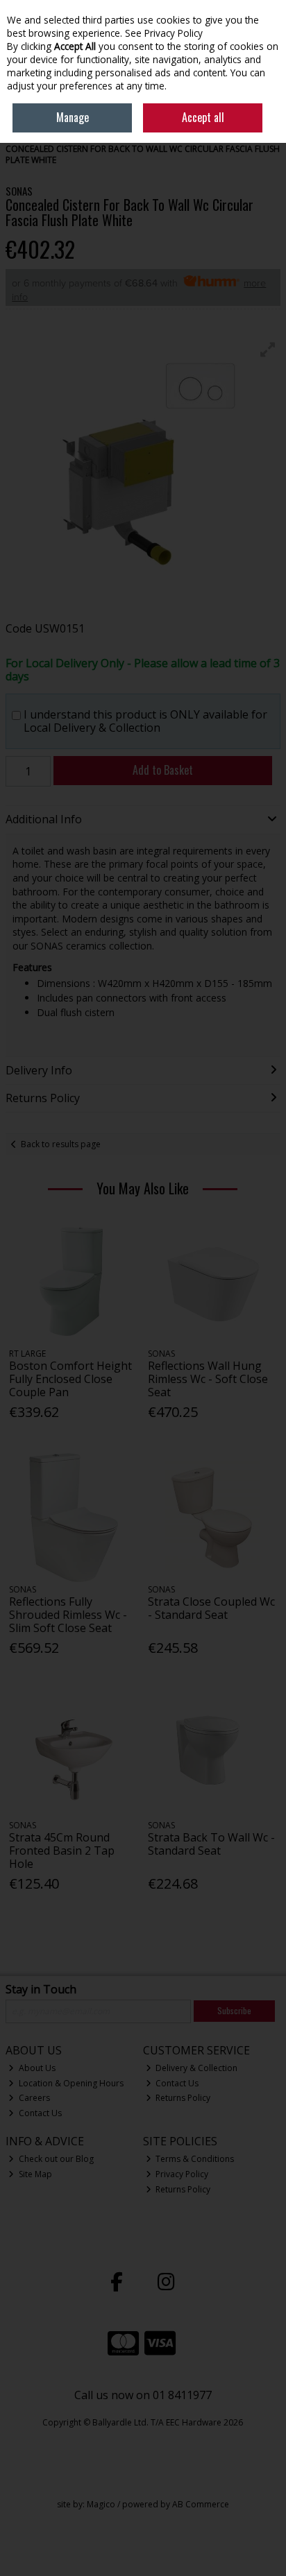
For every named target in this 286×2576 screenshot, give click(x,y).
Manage (73, 117)
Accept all (203, 117)
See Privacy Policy (164, 33)
